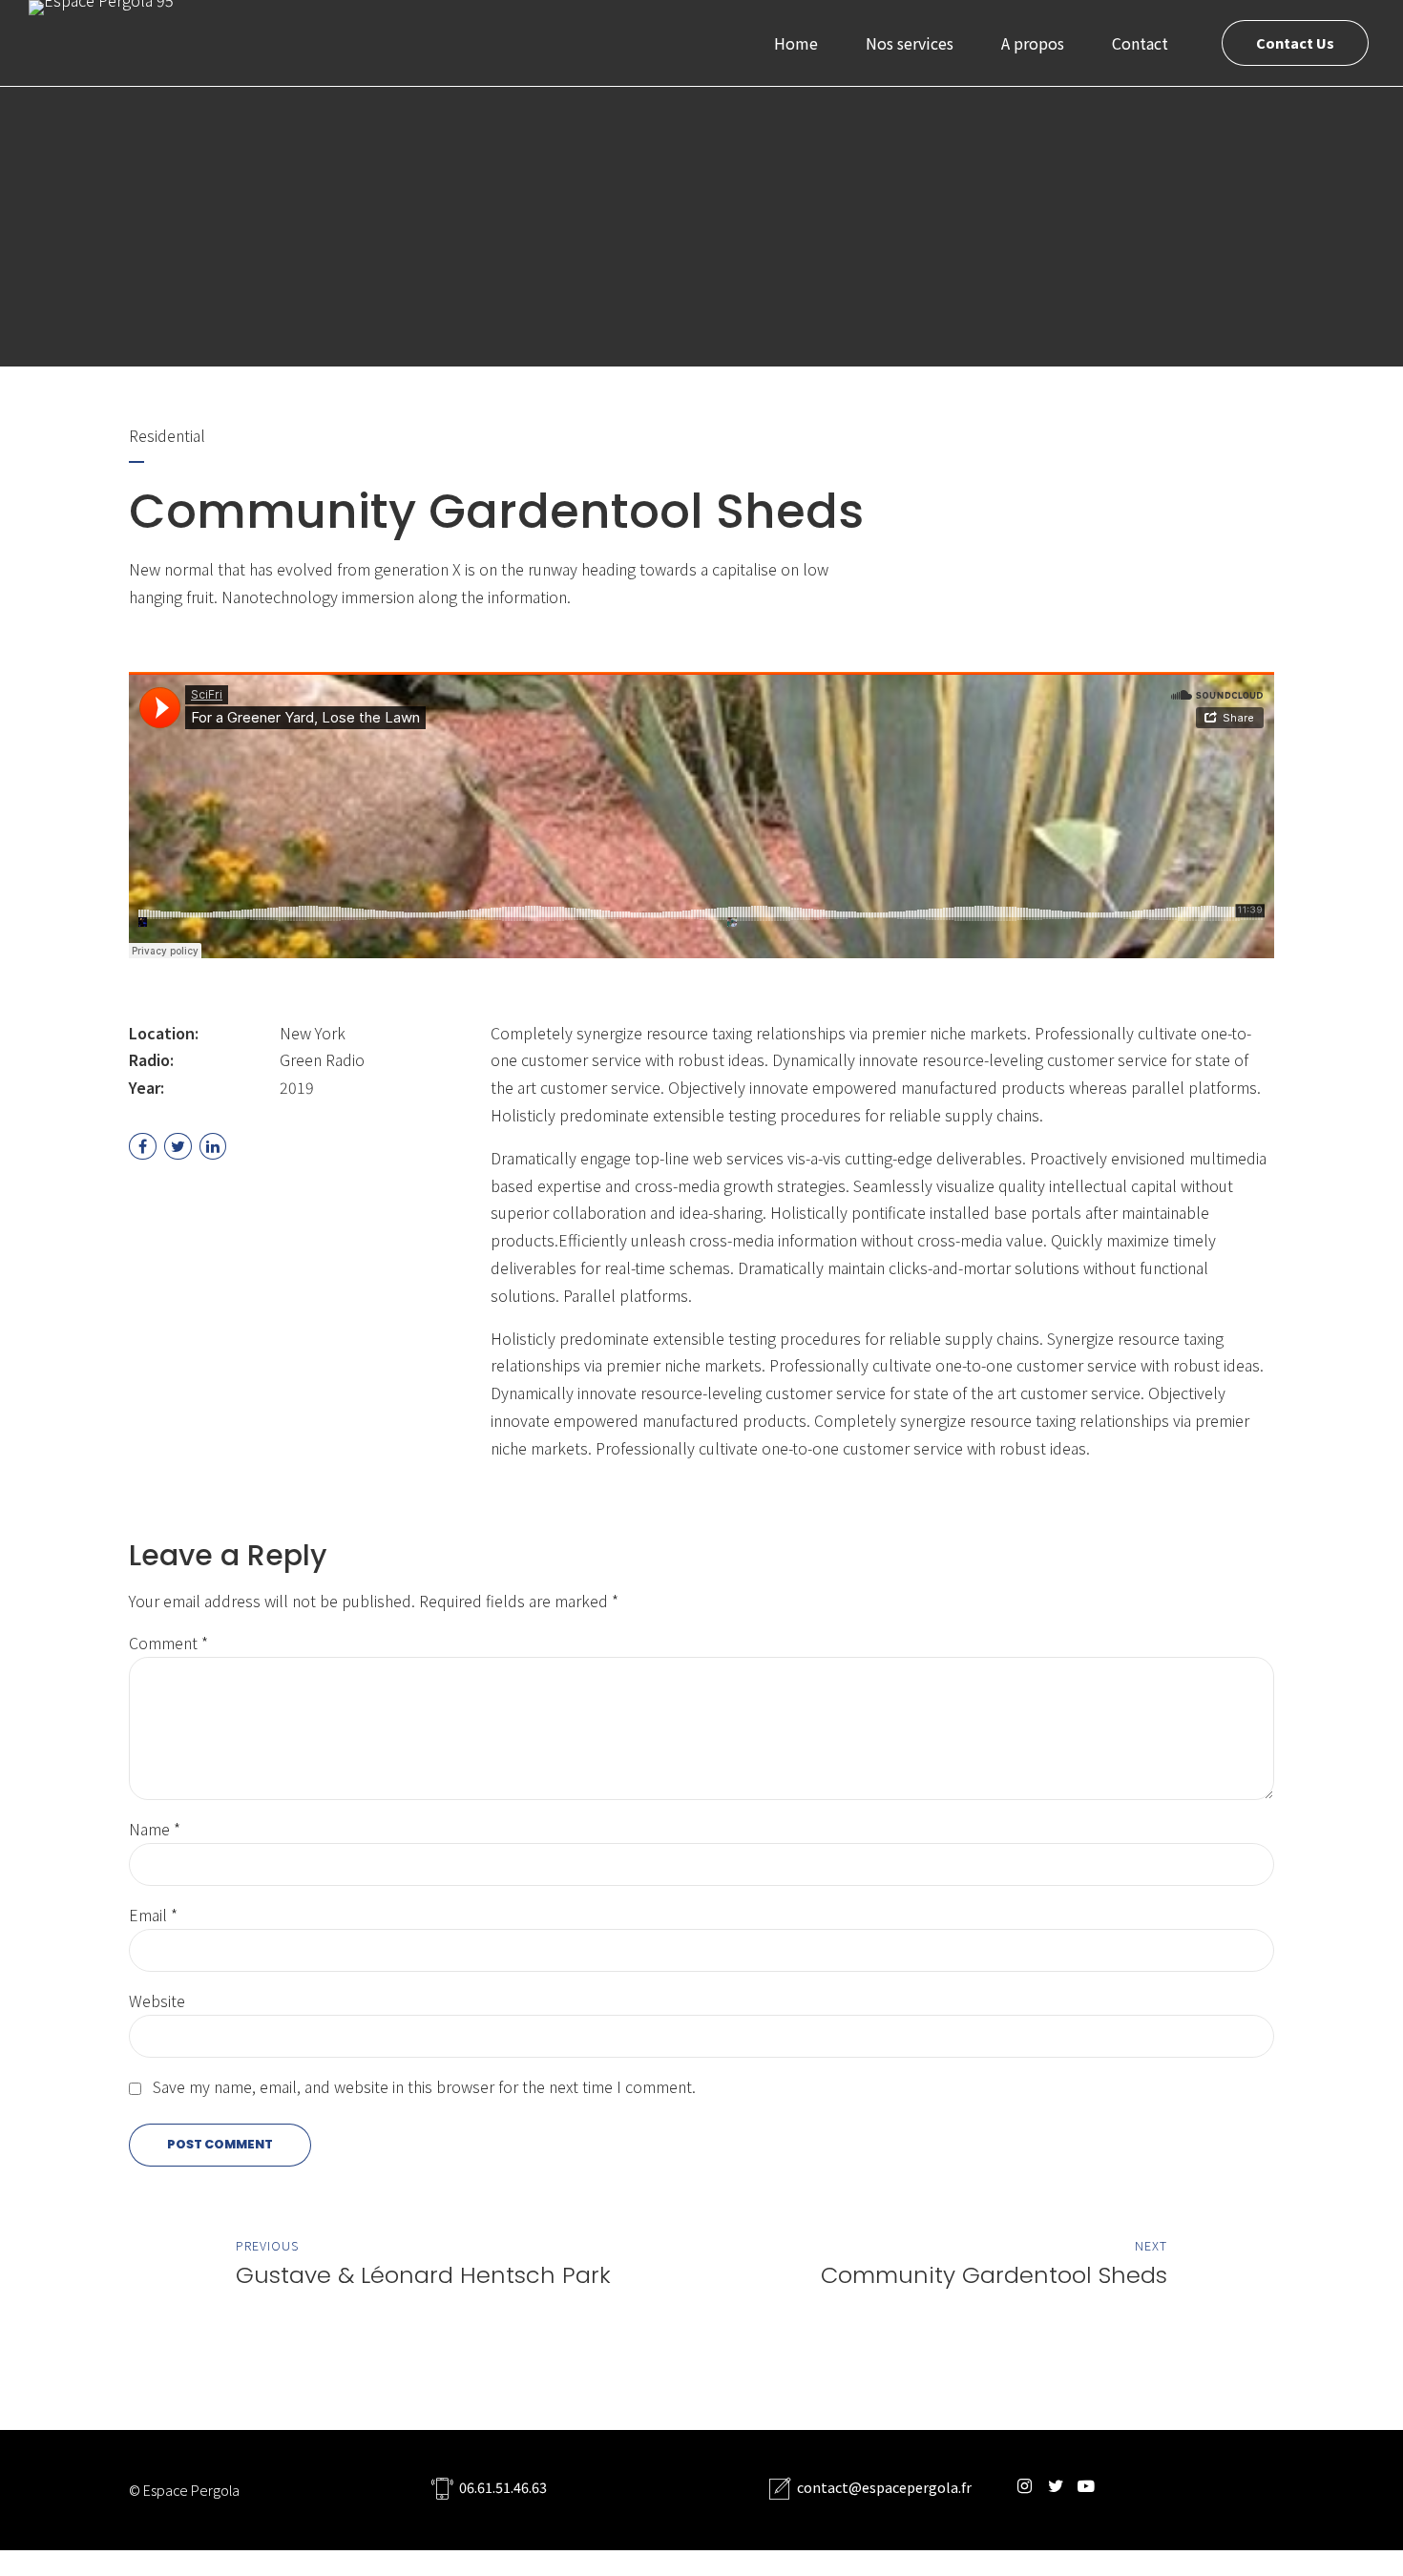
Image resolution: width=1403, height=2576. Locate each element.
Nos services (910, 43)
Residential (167, 435)
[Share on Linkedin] (213, 1147)
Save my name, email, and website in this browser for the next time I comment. (424, 2086)
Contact (1140, 43)
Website (157, 2000)
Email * (153, 1915)
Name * (155, 1829)
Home (796, 43)
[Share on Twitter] (178, 1147)
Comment (168, 1643)
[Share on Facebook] (143, 1147)
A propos (1033, 43)
